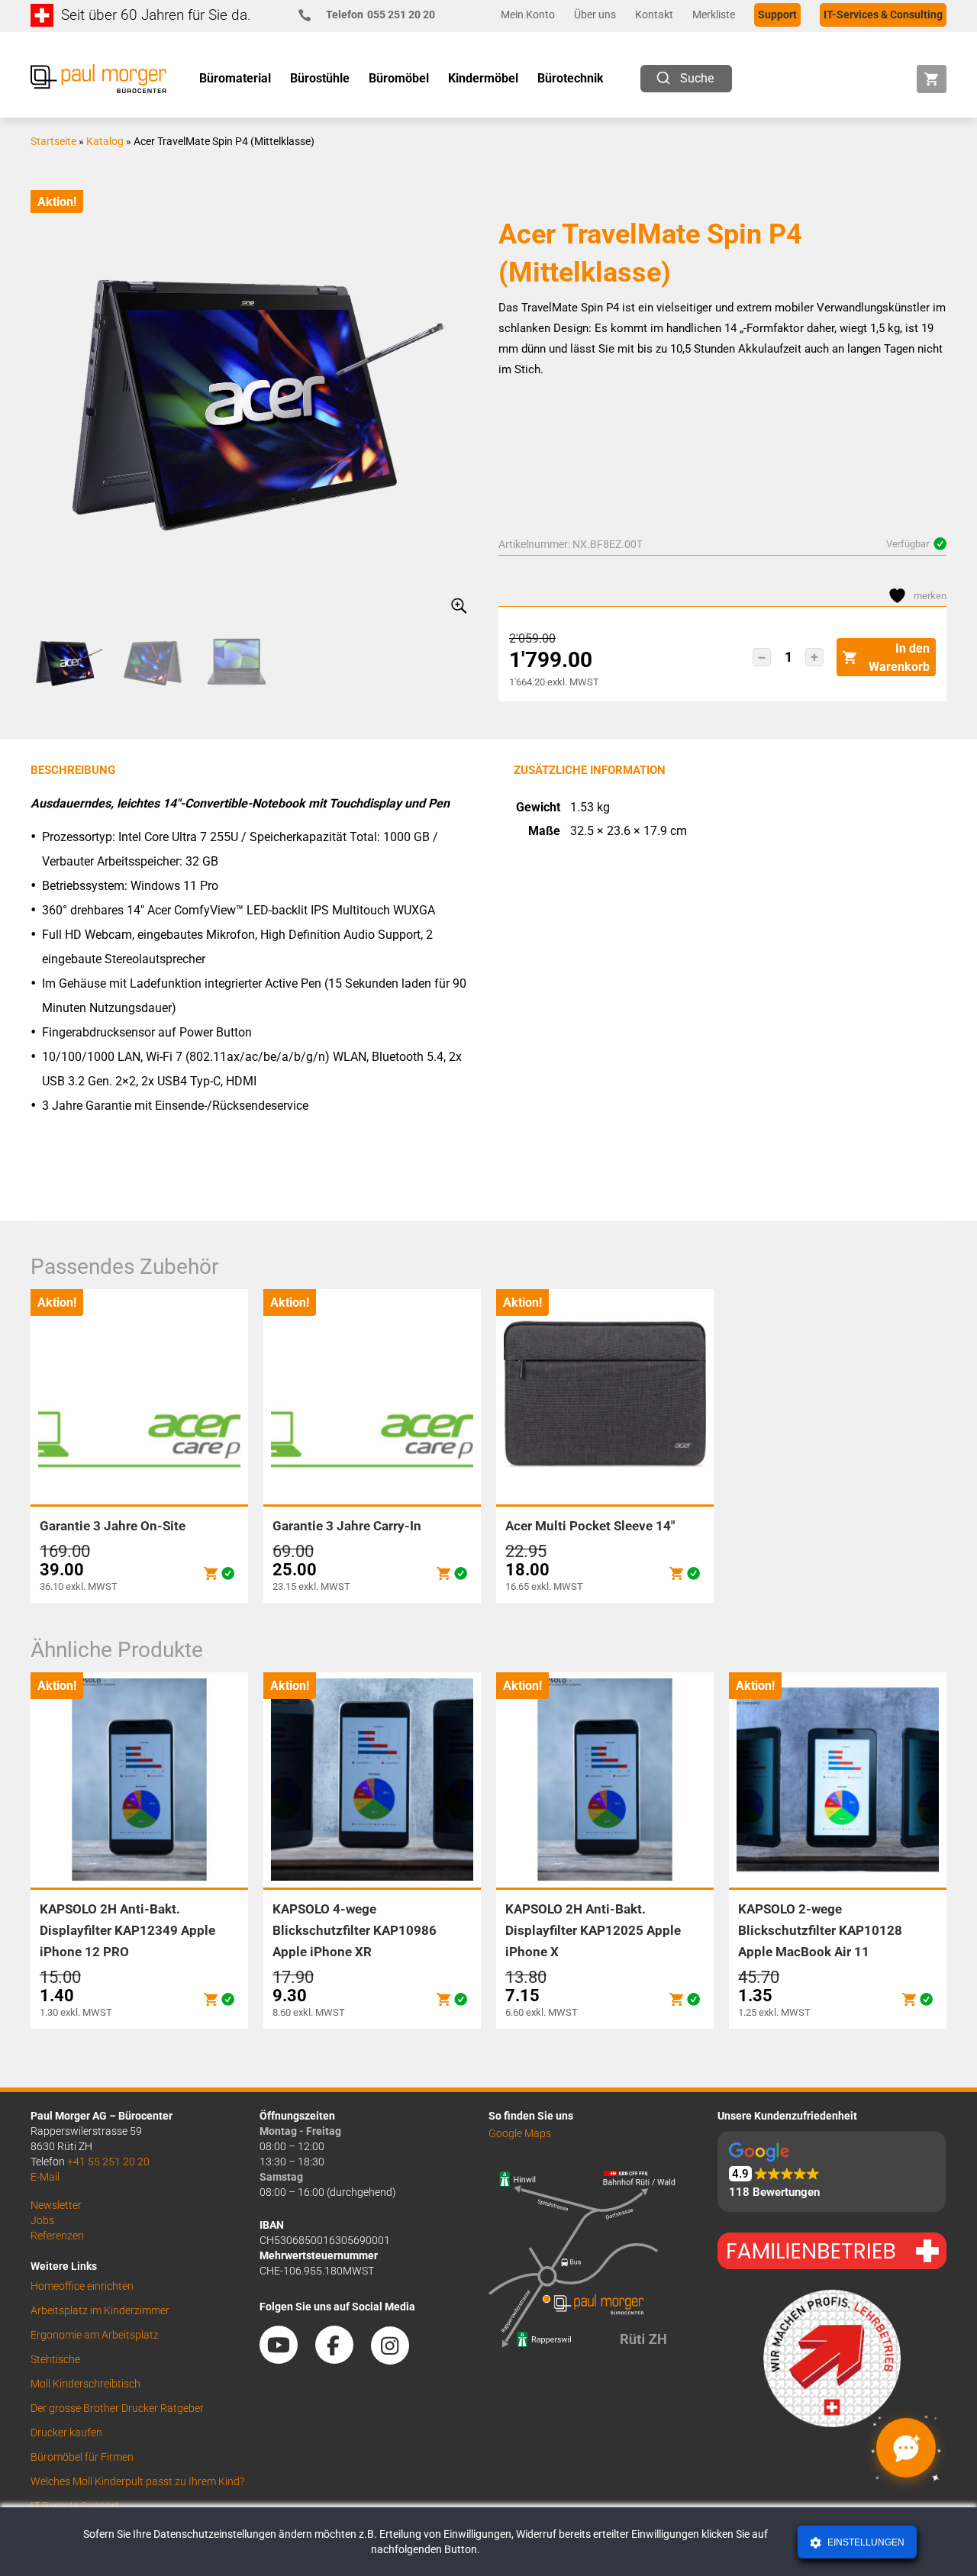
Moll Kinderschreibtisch (85, 2384)
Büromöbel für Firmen (82, 2457)
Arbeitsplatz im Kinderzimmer (100, 2310)
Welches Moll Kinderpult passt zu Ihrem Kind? (137, 2481)
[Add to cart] (211, 1573)
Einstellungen (865, 2542)
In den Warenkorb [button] (899, 658)
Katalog (105, 141)
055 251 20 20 (380, 15)
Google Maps (520, 2133)
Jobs (42, 2220)
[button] (762, 657)
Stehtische (55, 2359)
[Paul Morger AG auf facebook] (342, 2358)
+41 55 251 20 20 (108, 2162)
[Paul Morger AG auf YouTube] (286, 2358)
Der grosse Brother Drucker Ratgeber (117, 2408)
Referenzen (57, 2236)
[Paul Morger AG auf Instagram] (398, 2358)
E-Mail (45, 2177)
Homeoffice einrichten (82, 2286)
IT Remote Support (75, 2506)
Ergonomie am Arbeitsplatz (95, 2335)
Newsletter (56, 2205)
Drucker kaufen (66, 2433)
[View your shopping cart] (932, 79)
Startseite (53, 141)
